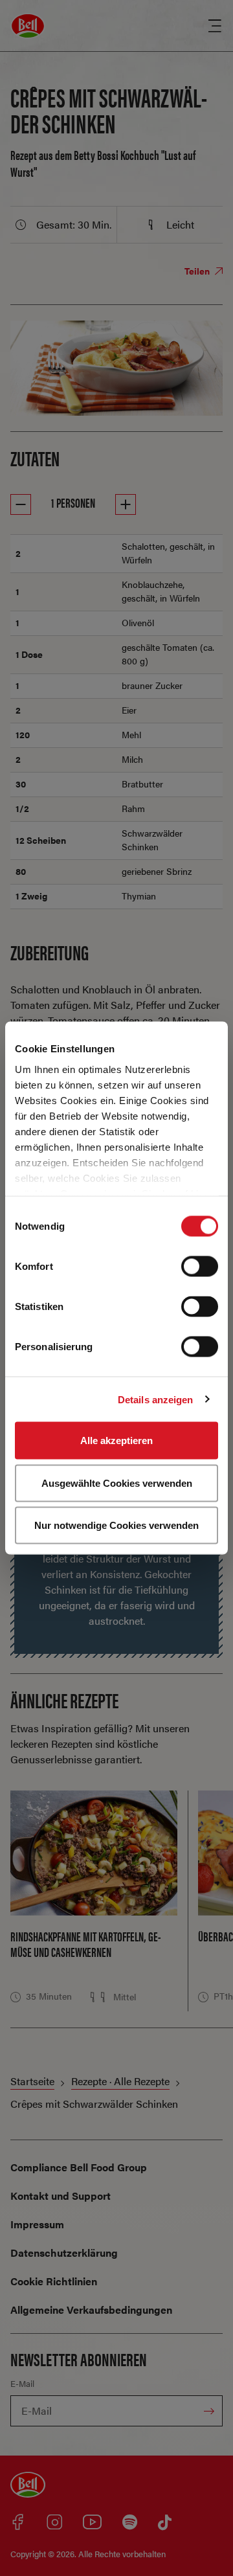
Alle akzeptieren (116, 1441)
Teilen (198, 271)
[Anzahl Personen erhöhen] (126, 504)
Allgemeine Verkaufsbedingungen (91, 2310)
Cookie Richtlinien (54, 2281)
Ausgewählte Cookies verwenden (117, 1483)
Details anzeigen (156, 1399)
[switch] (200, 1267)
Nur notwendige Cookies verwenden (116, 1525)
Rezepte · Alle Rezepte (120, 2081)
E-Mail (22, 2383)
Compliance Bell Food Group (79, 2167)
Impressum (37, 2224)
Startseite (32, 2081)
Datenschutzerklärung (64, 2253)
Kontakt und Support (61, 2196)
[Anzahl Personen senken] (21, 504)
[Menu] (215, 26)
